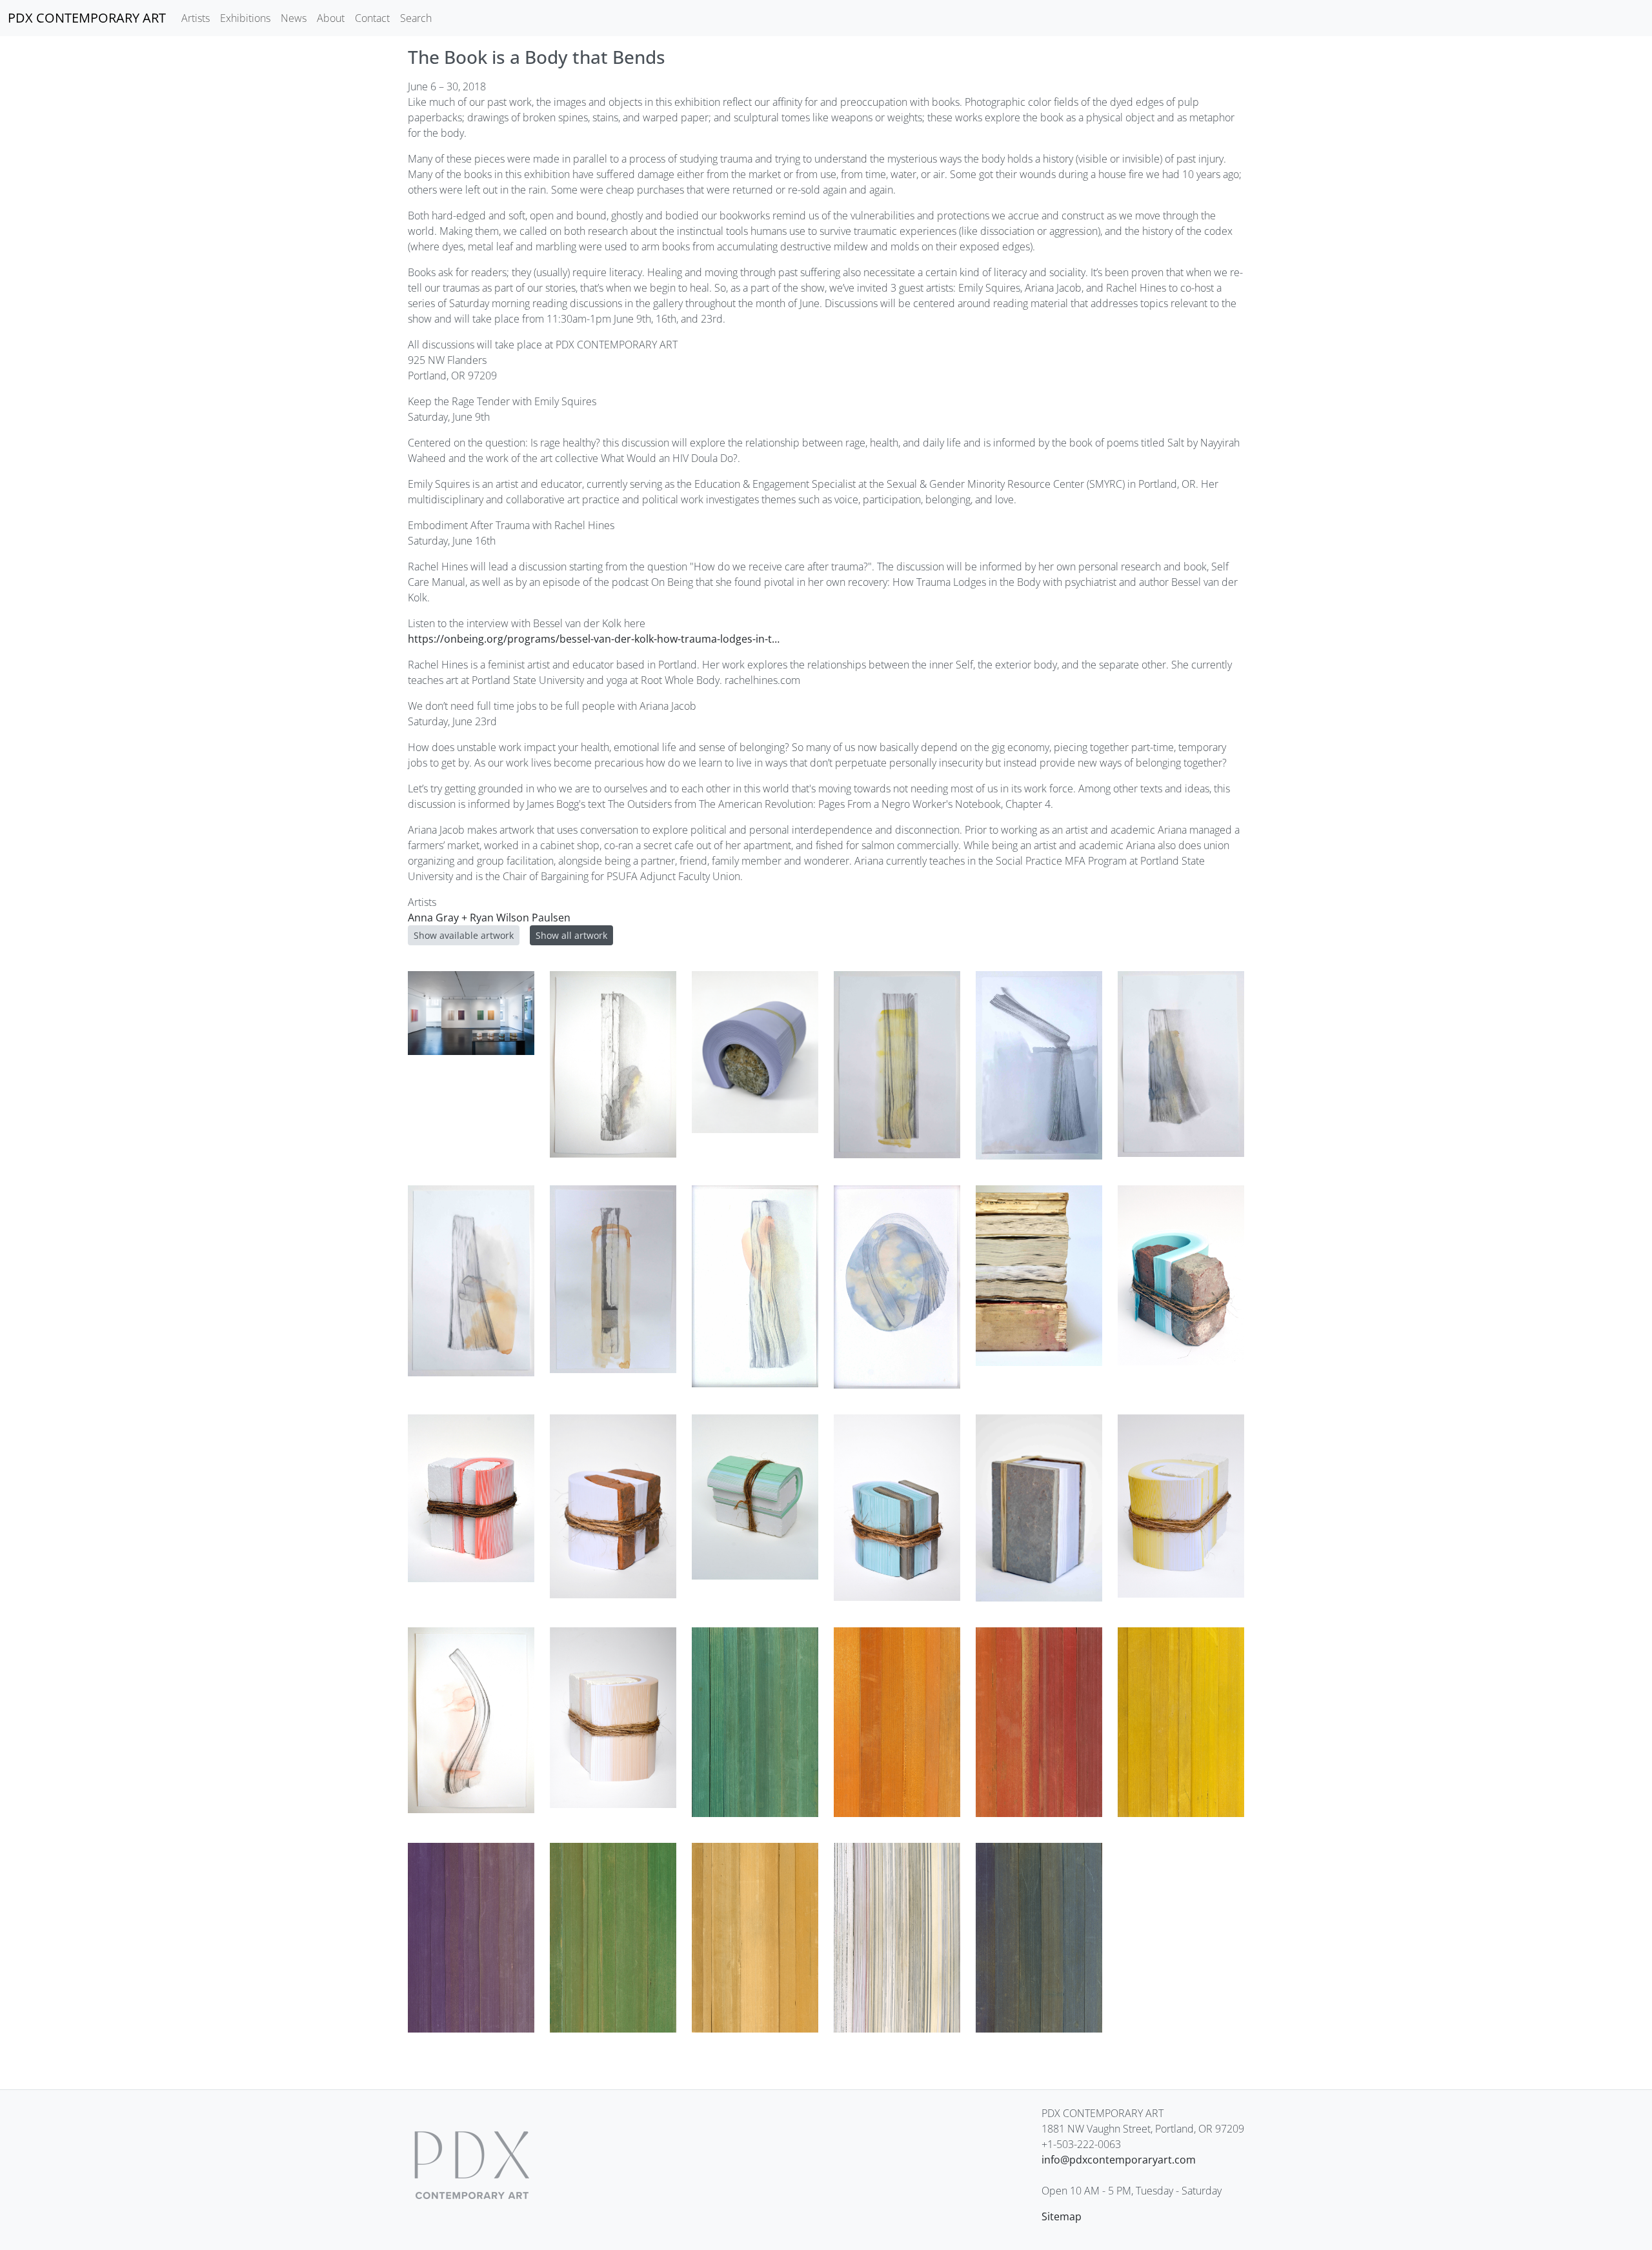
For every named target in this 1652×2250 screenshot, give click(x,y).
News (294, 18)
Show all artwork (571, 935)
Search (416, 18)
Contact (372, 18)
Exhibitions (245, 18)
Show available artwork (464, 935)
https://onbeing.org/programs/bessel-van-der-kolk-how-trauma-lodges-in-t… (594, 639)
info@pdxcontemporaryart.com (1119, 2160)
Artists (196, 18)
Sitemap (1062, 2216)
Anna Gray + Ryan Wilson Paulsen (489, 918)
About (331, 18)
